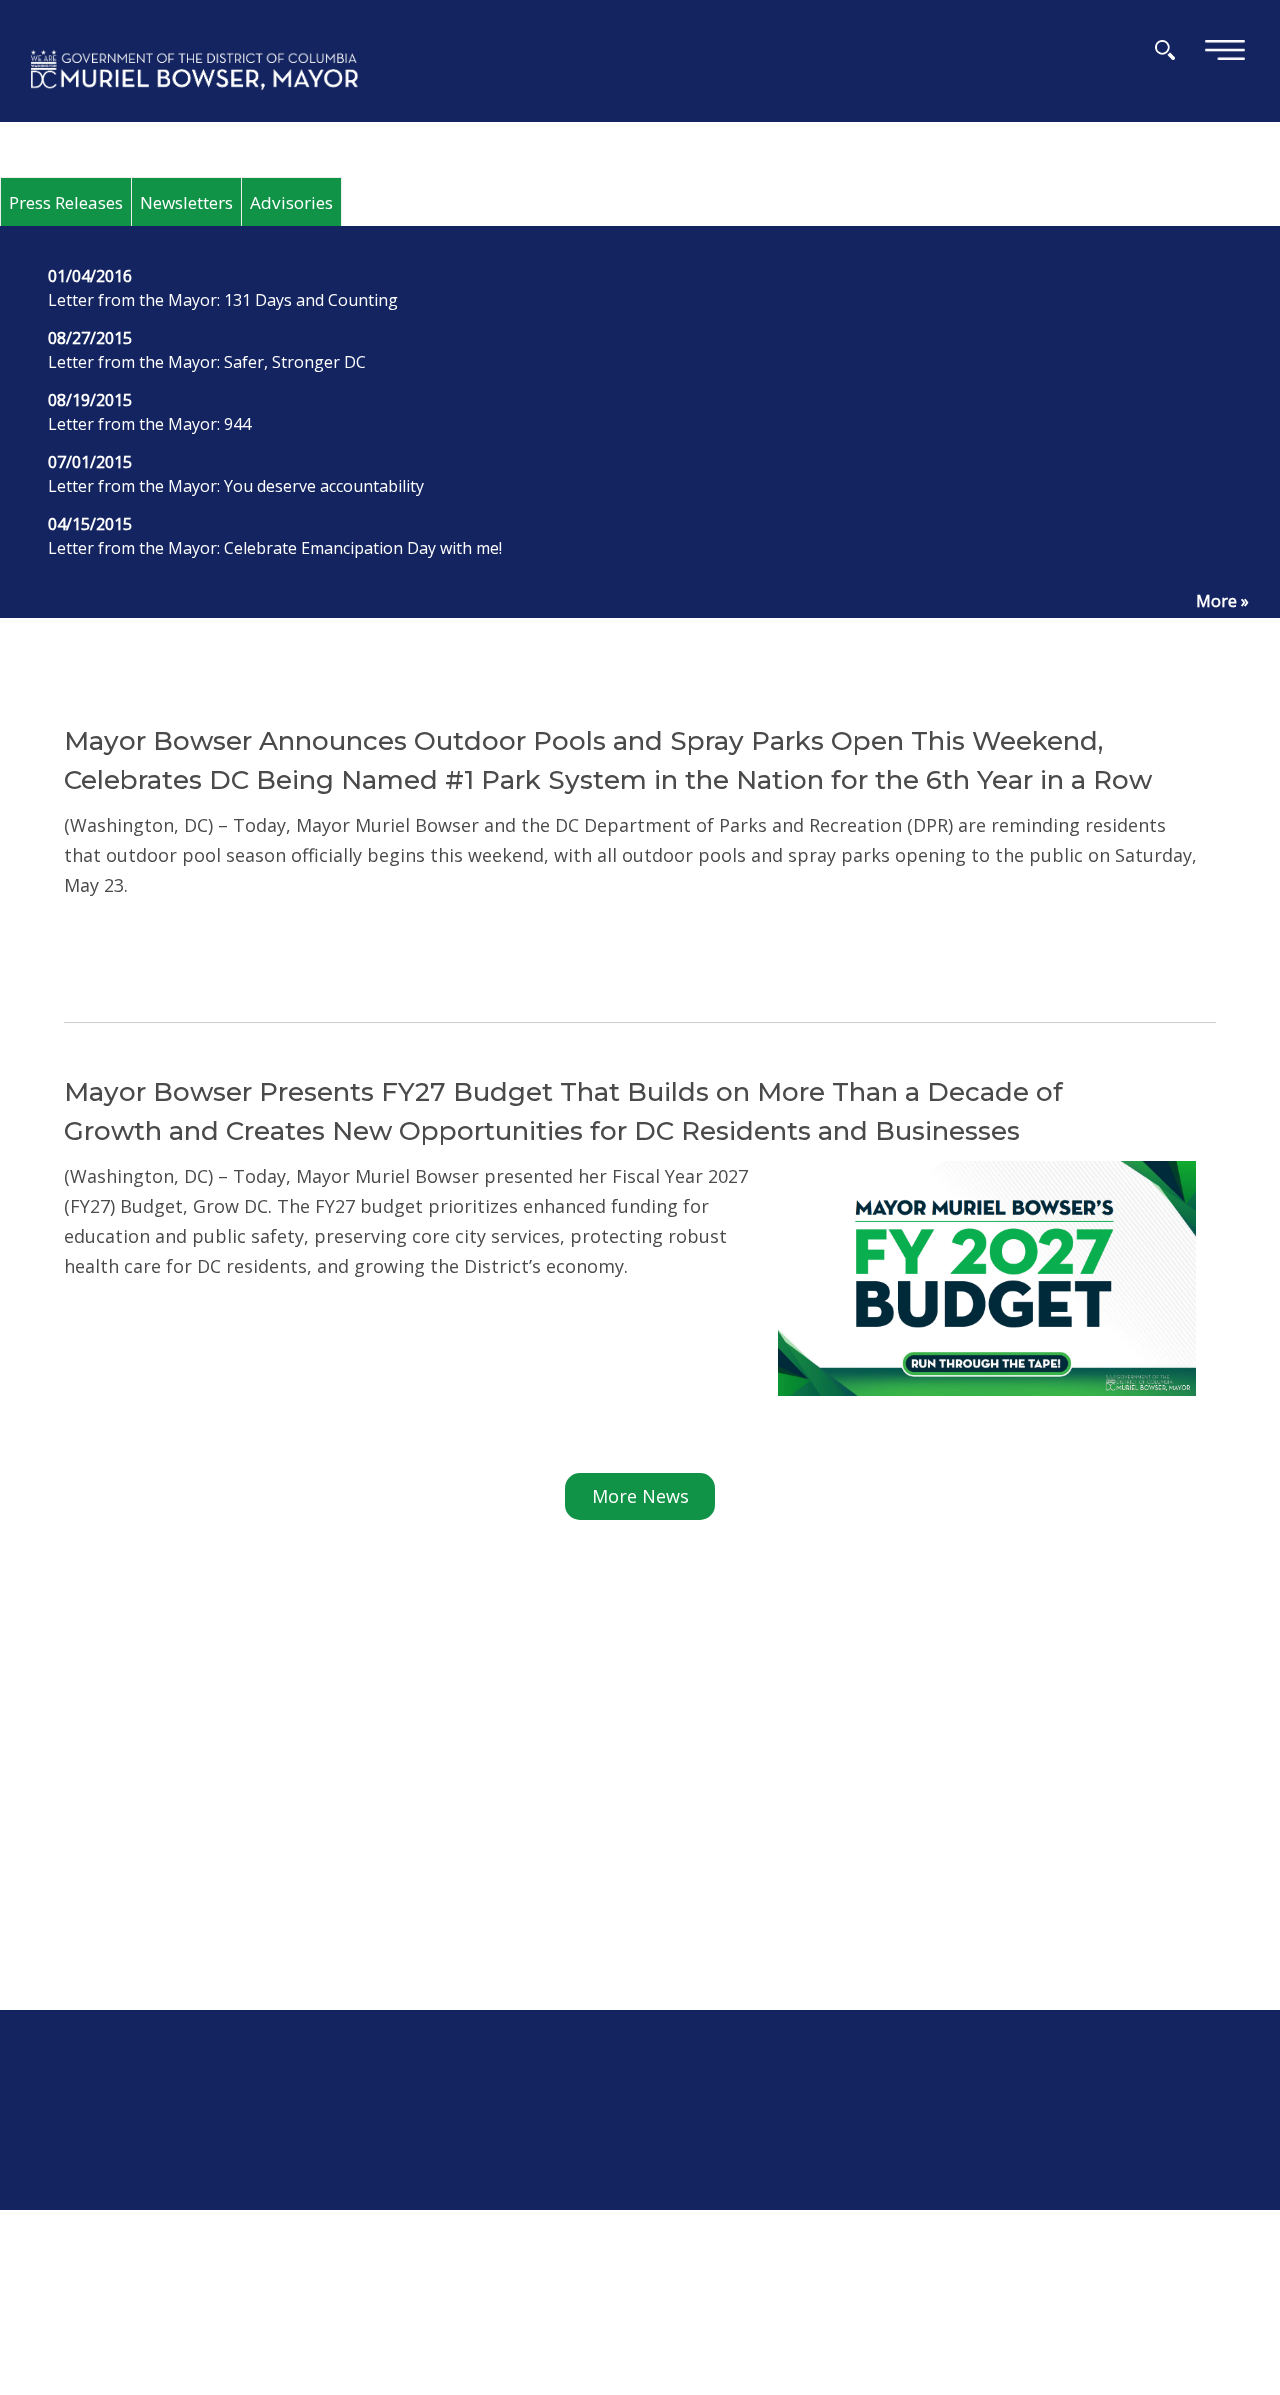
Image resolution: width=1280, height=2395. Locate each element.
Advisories (291, 202)
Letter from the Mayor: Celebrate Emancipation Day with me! (275, 548)
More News (640, 1496)
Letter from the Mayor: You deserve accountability (236, 486)
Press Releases (66, 202)
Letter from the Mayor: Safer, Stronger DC (207, 362)
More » (1222, 601)
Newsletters (186, 202)
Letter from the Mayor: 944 (149, 424)
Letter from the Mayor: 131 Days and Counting (223, 300)
